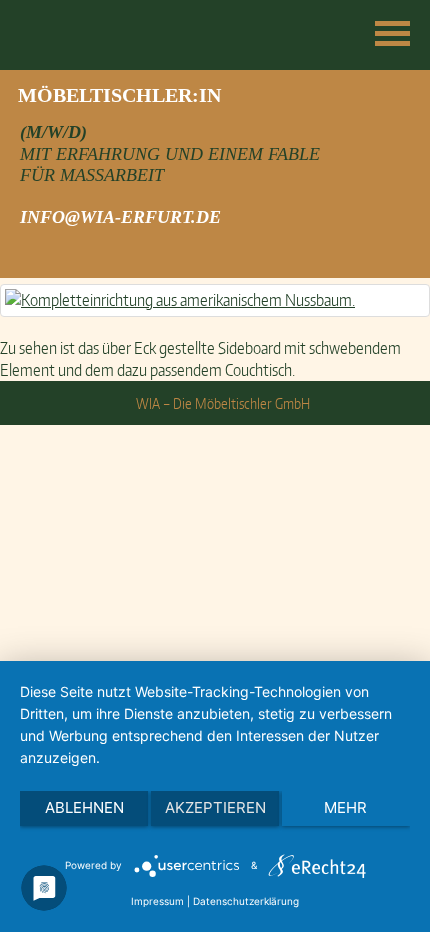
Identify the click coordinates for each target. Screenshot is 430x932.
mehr (345, 807)
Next (404, 99)
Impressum (157, 901)
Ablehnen (84, 807)
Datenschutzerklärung (246, 901)
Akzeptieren (215, 807)
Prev (26, 99)
